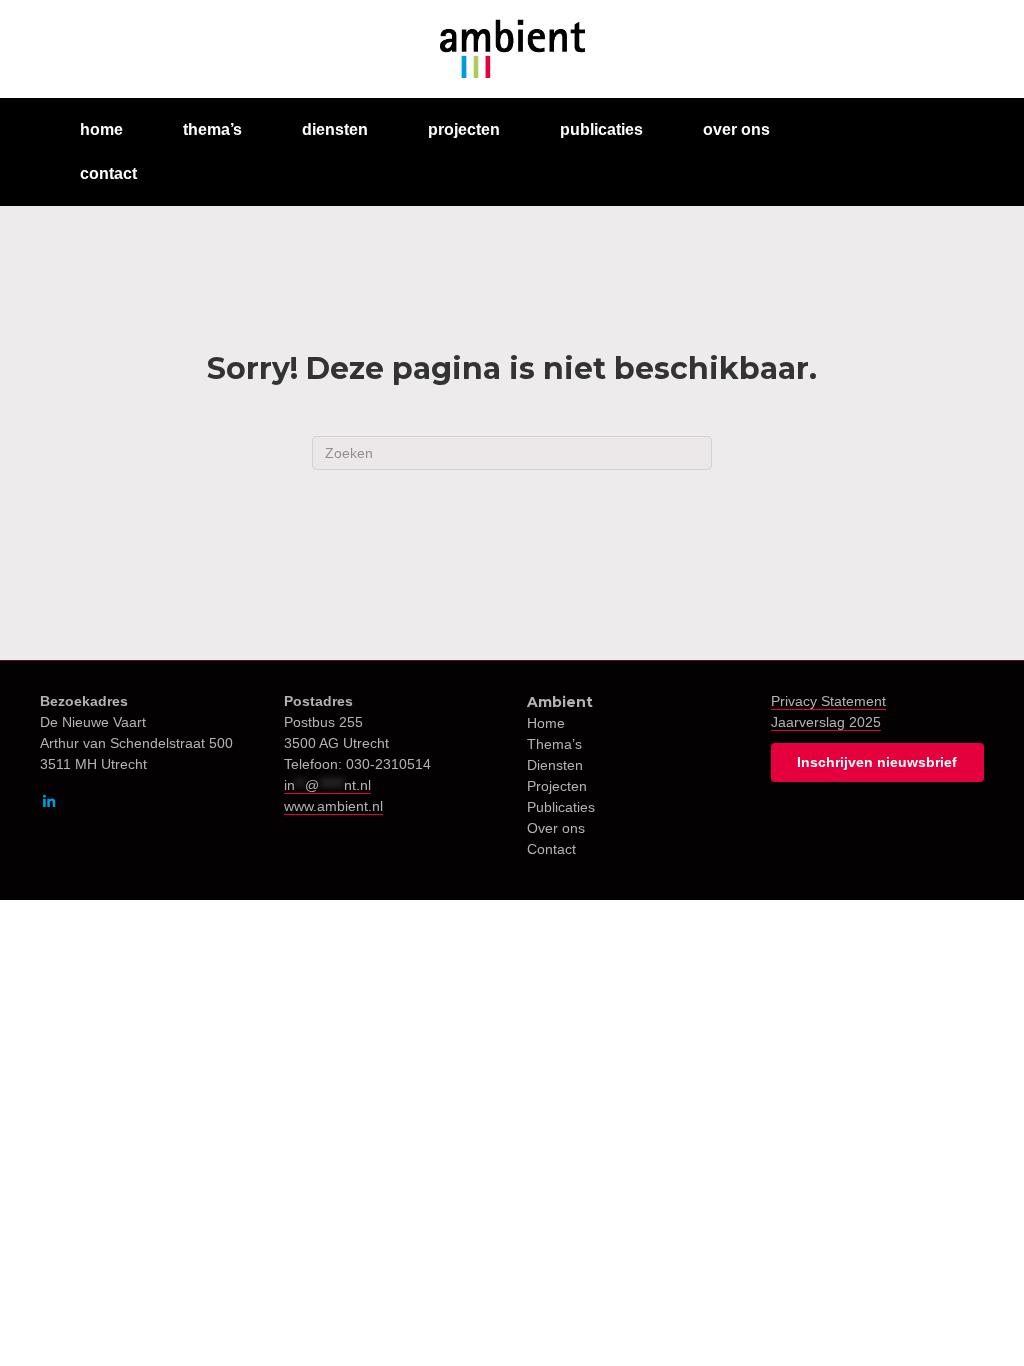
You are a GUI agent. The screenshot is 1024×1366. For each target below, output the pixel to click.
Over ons (556, 828)
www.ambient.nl (333, 806)
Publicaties (561, 807)
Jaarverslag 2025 (826, 722)
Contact (551, 849)
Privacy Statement (828, 701)
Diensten (555, 765)
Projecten (557, 786)
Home (546, 723)
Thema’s (554, 744)
